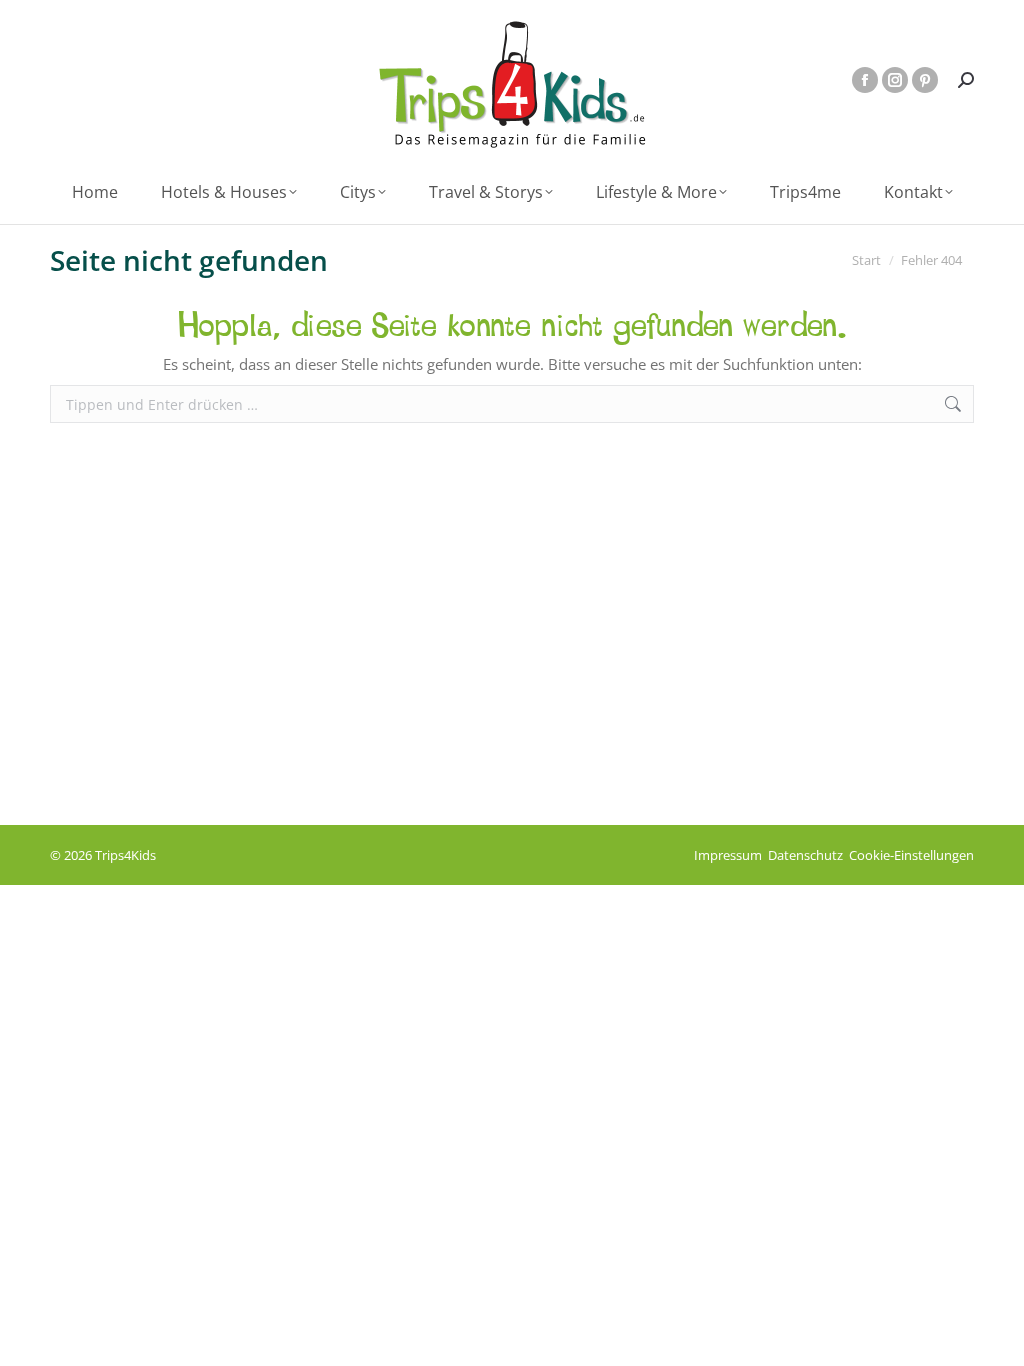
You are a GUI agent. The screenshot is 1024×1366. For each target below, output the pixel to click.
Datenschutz (805, 855)
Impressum (728, 855)
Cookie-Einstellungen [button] (911, 855)
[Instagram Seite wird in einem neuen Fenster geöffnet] (895, 80)
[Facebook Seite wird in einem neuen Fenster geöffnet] (865, 80)
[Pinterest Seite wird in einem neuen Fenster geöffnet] (925, 80)
